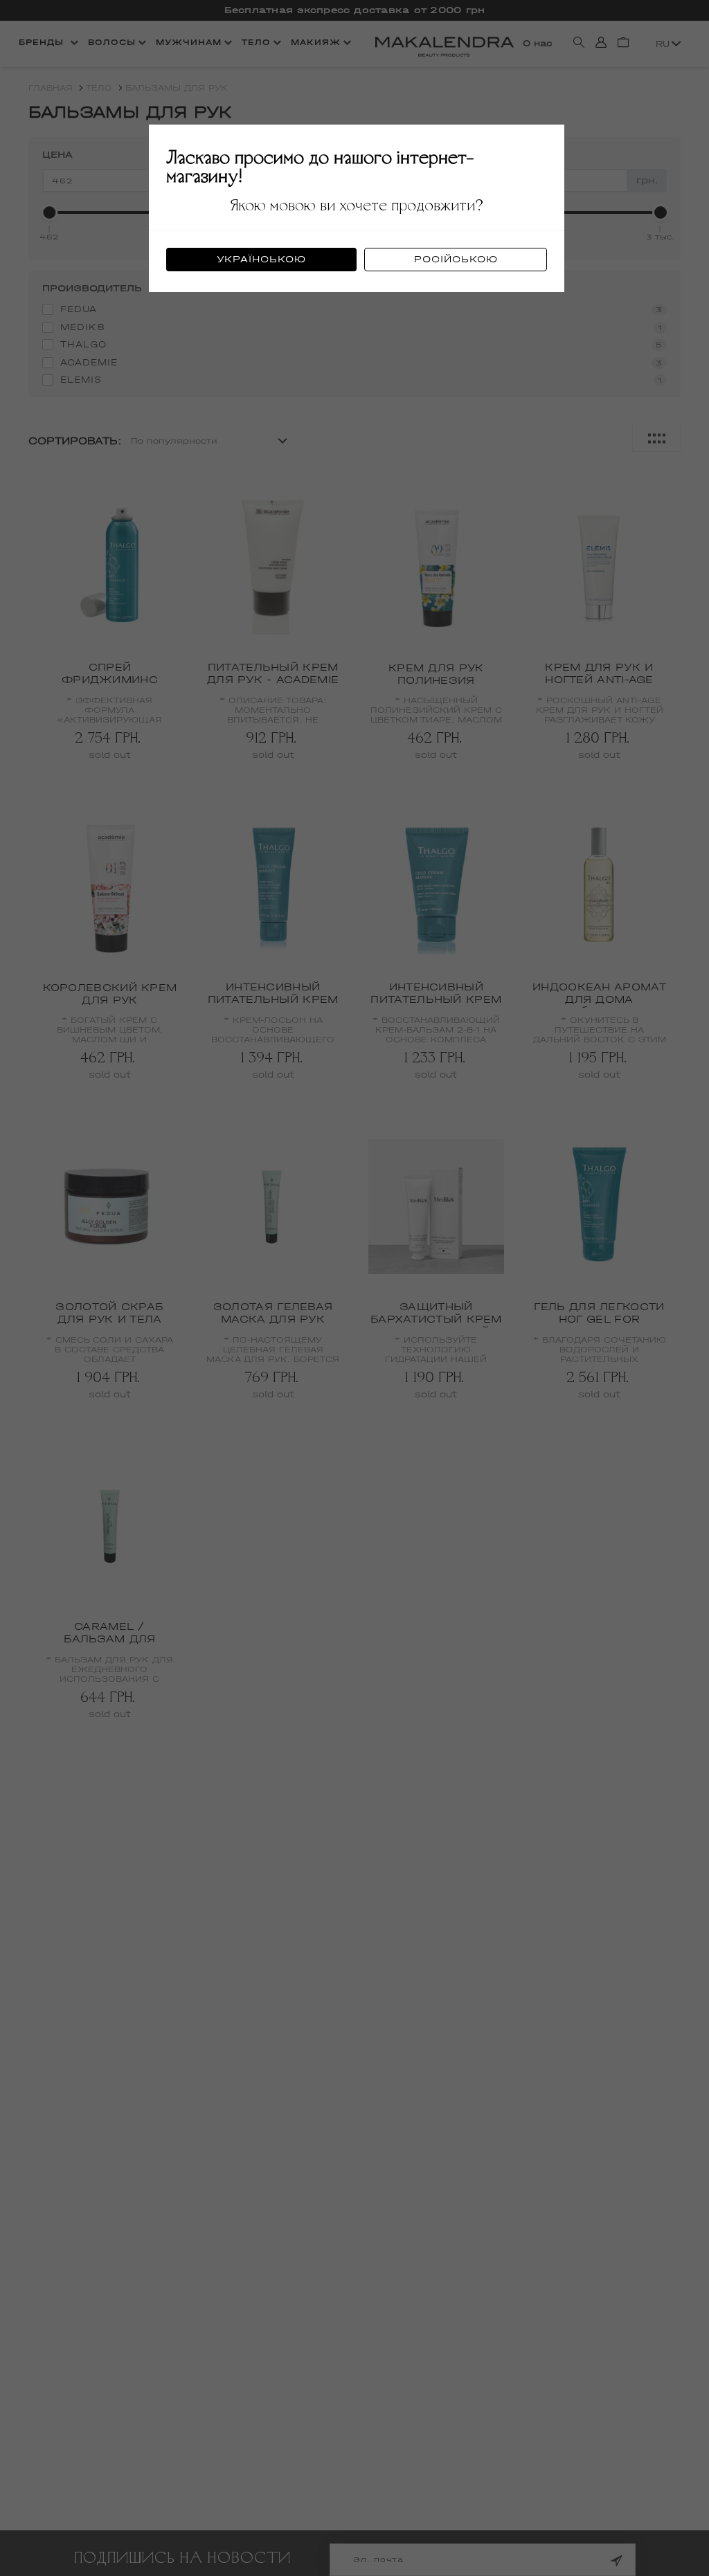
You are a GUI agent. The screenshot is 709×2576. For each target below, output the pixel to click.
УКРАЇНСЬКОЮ (261, 259)
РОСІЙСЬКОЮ (456, 259)
